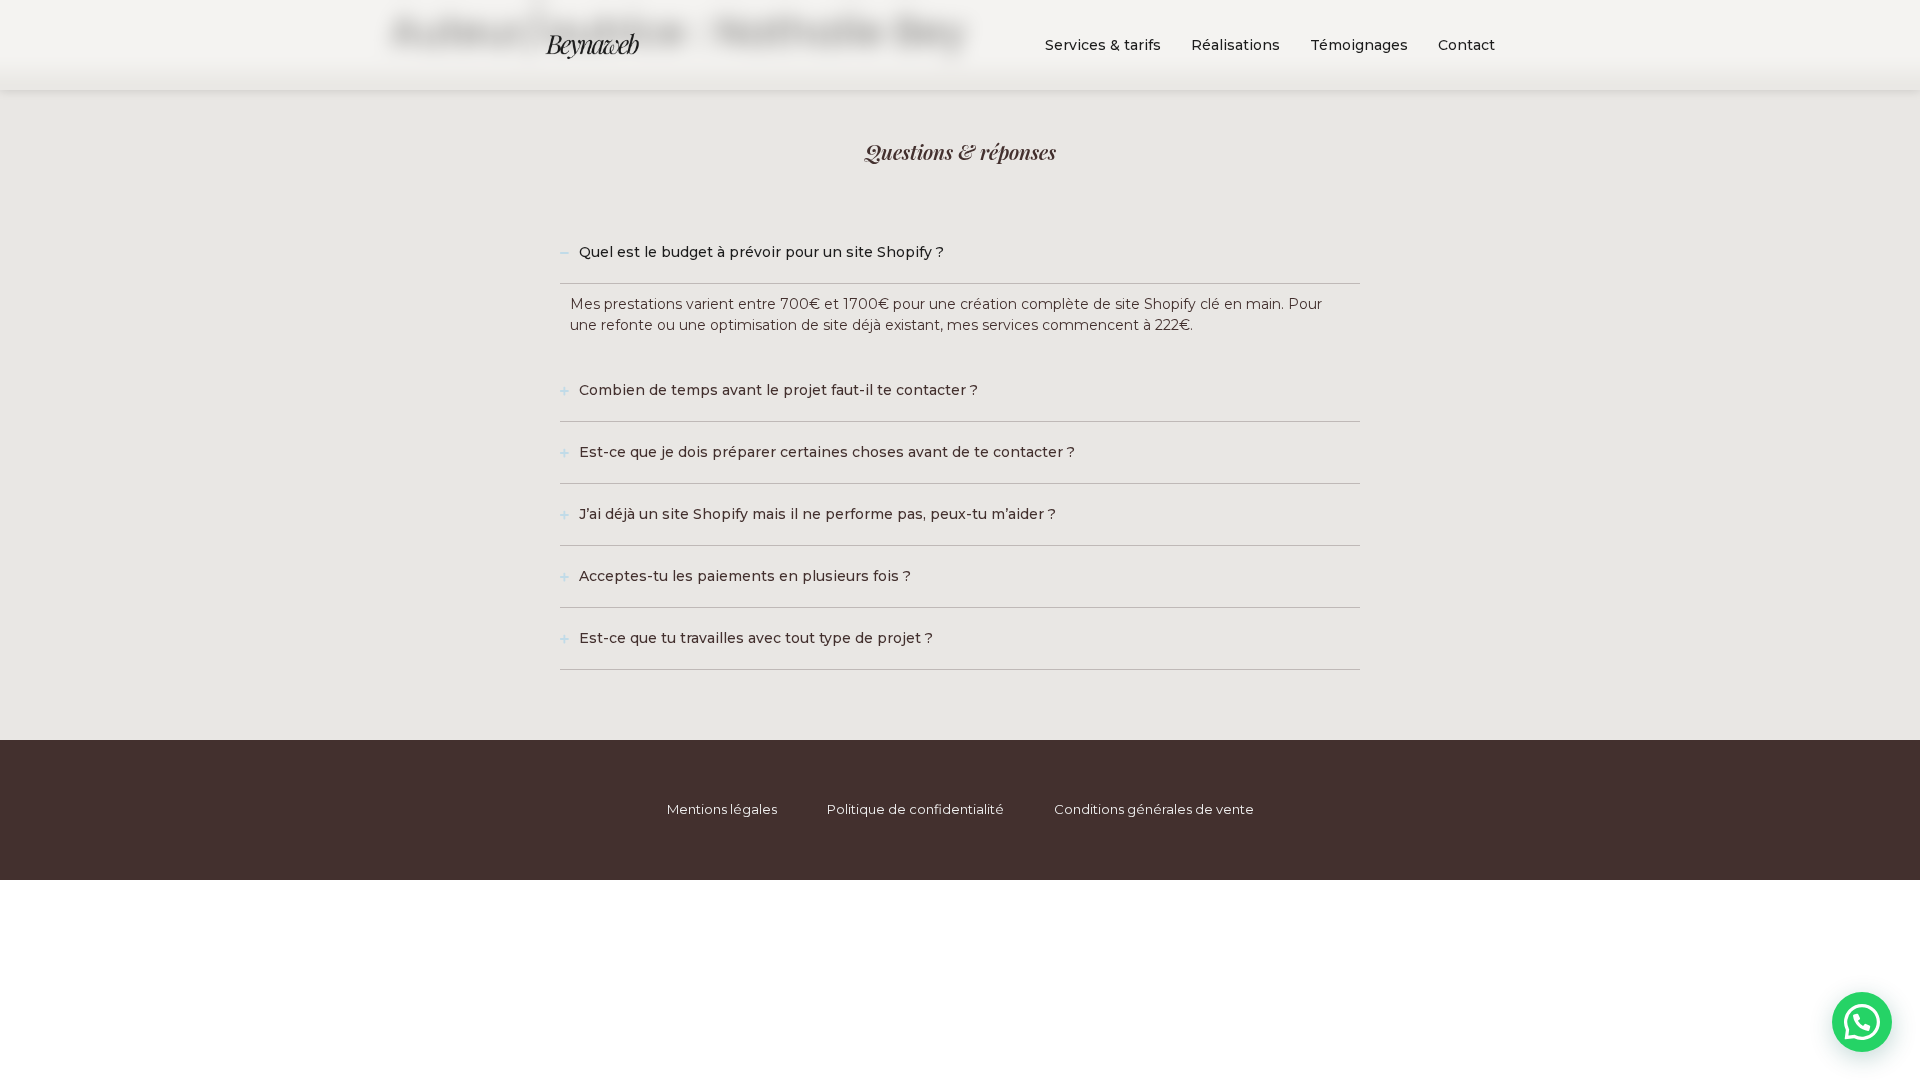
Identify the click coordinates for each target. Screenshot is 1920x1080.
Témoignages (1359, 45)
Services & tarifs (1103, 45)
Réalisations (1235, 45)
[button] (1862, 1022)
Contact (1466, 45)
